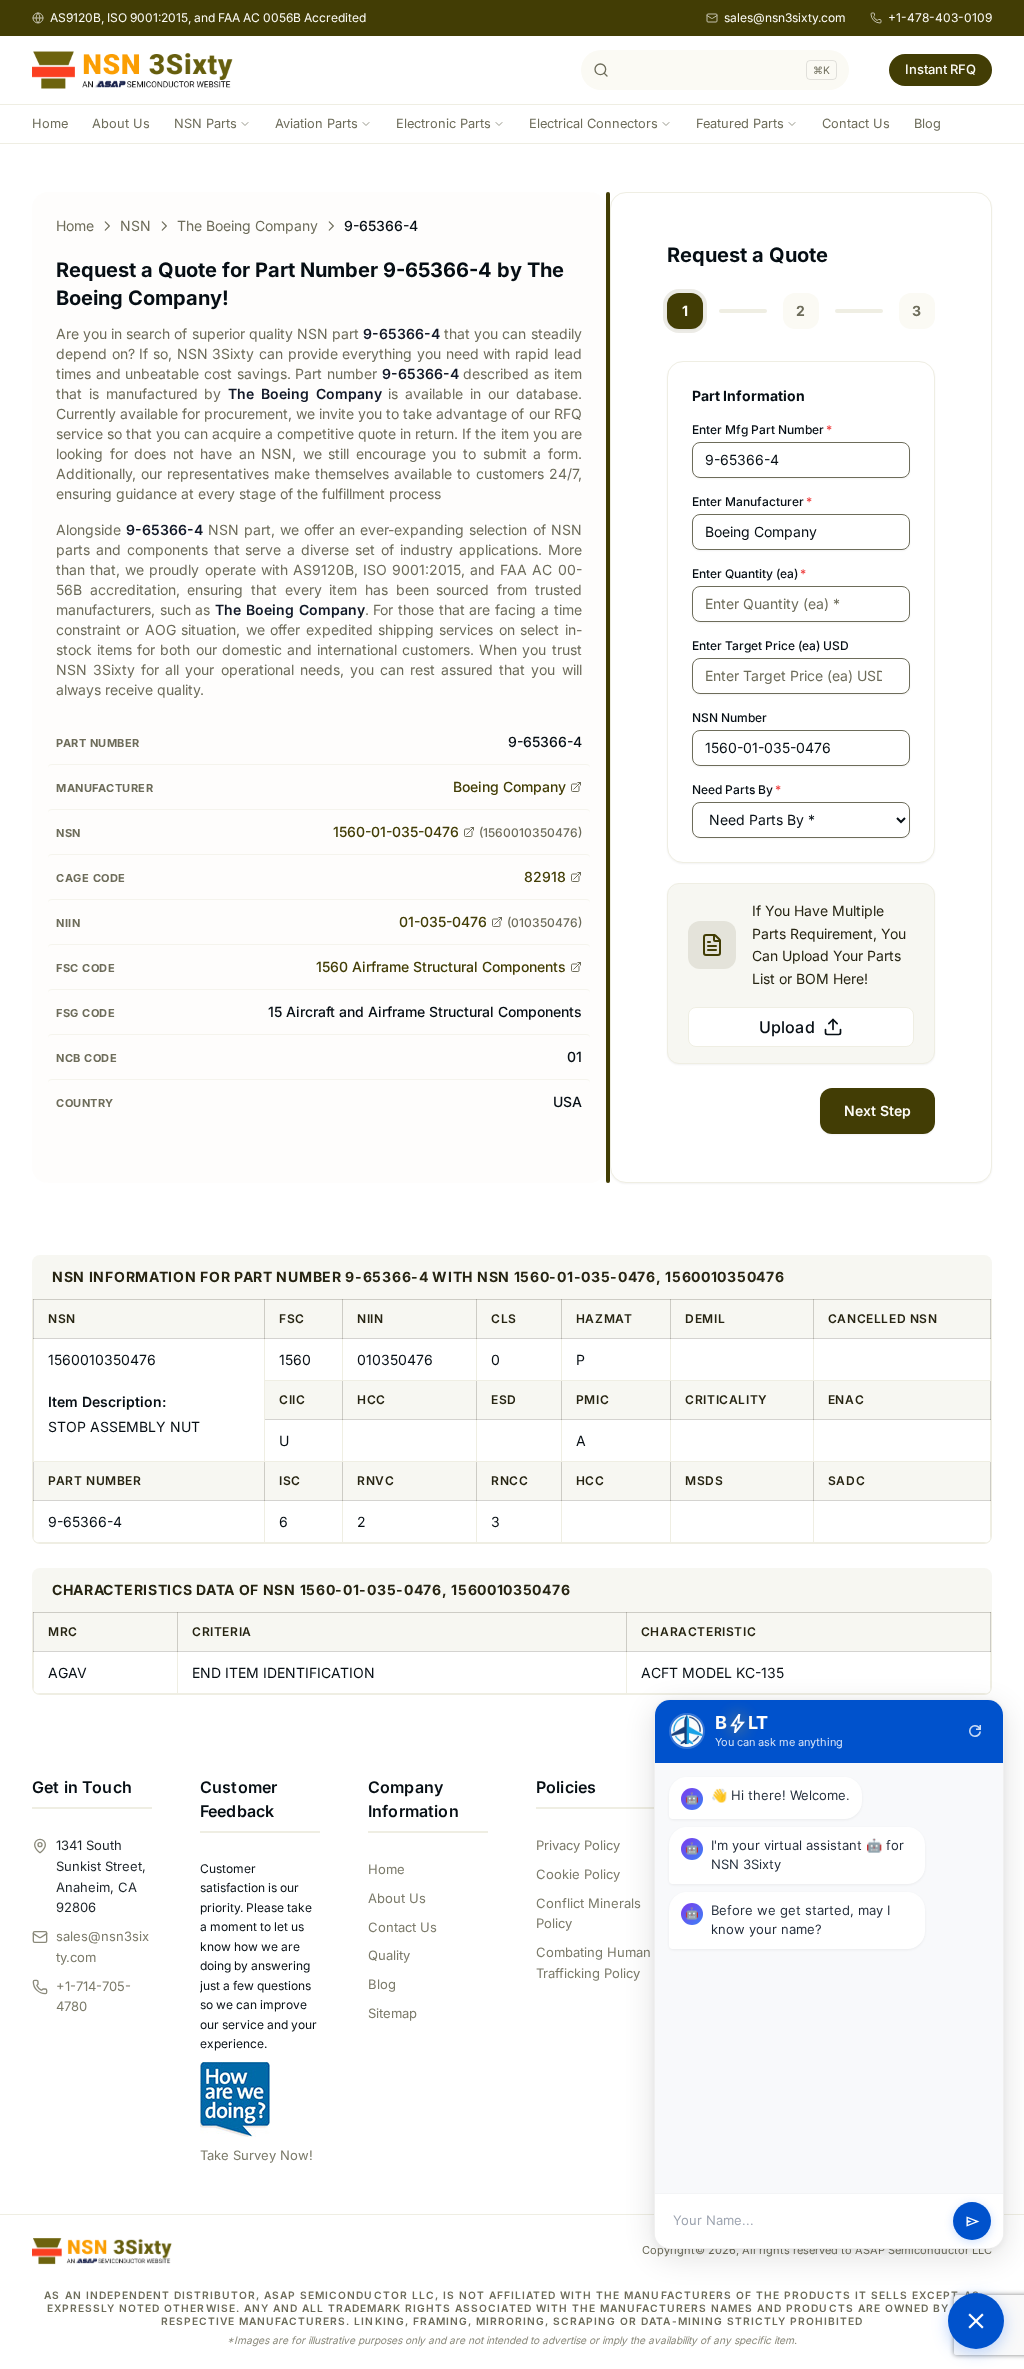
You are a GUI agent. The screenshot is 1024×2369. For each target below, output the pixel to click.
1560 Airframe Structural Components (441, 966)
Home (50, 123)
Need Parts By (736, 789)
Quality (389, 1955)
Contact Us (856, 123)
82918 (545, 876)
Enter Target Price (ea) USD (770, 645)
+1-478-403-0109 (940, 17)
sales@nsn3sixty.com (785, 17)
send (972, 2221)
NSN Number (729, 717)
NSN (135, 225)
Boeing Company (509, 786)
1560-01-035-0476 (396, 831)
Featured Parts (740, 123)
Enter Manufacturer (752, 501)
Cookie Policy (578, 1874)
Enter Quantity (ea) (749, 573)
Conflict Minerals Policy (588, 1913)
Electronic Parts (443, 123)
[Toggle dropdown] (245, 124)
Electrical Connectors (593, 123)
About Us (121, 123)
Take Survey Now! (256, 2155)
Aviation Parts (316, 123)
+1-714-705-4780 (93, 1996)
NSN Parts (205, 123)
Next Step (877, 1110)
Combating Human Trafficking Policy (593, 1962)
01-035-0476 (443, 921)
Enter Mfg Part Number (762, 429)
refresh (975, 1731)
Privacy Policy (578, 1845)
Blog (927, 123)
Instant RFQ (940, 69)
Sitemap (392, 2013)
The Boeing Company (247, 225)
